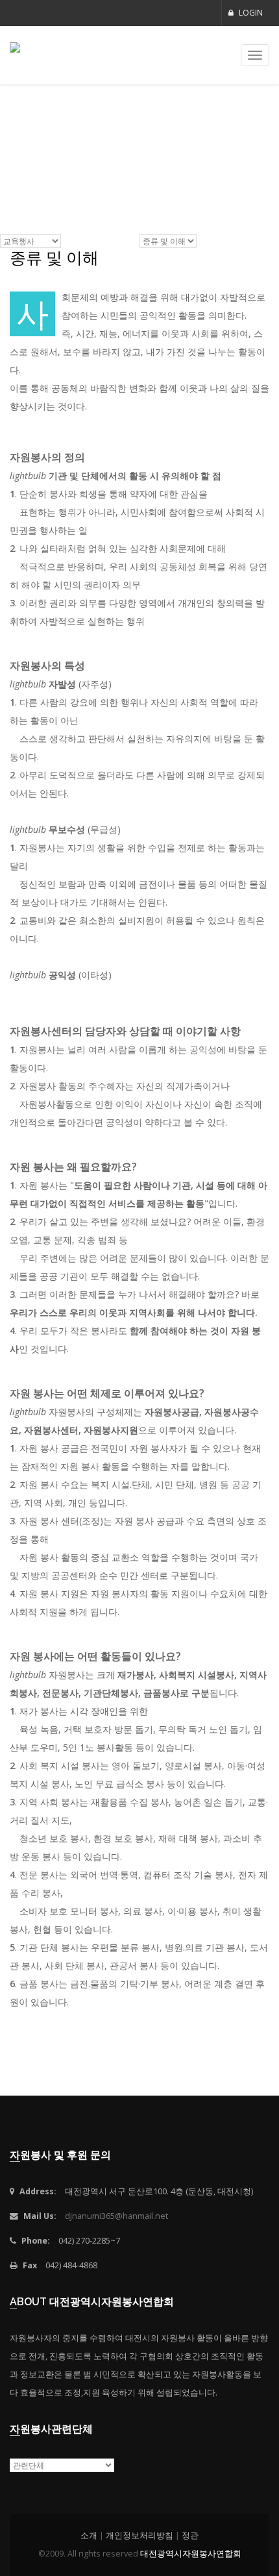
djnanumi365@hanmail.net (116, 2216)
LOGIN (250, 13)
